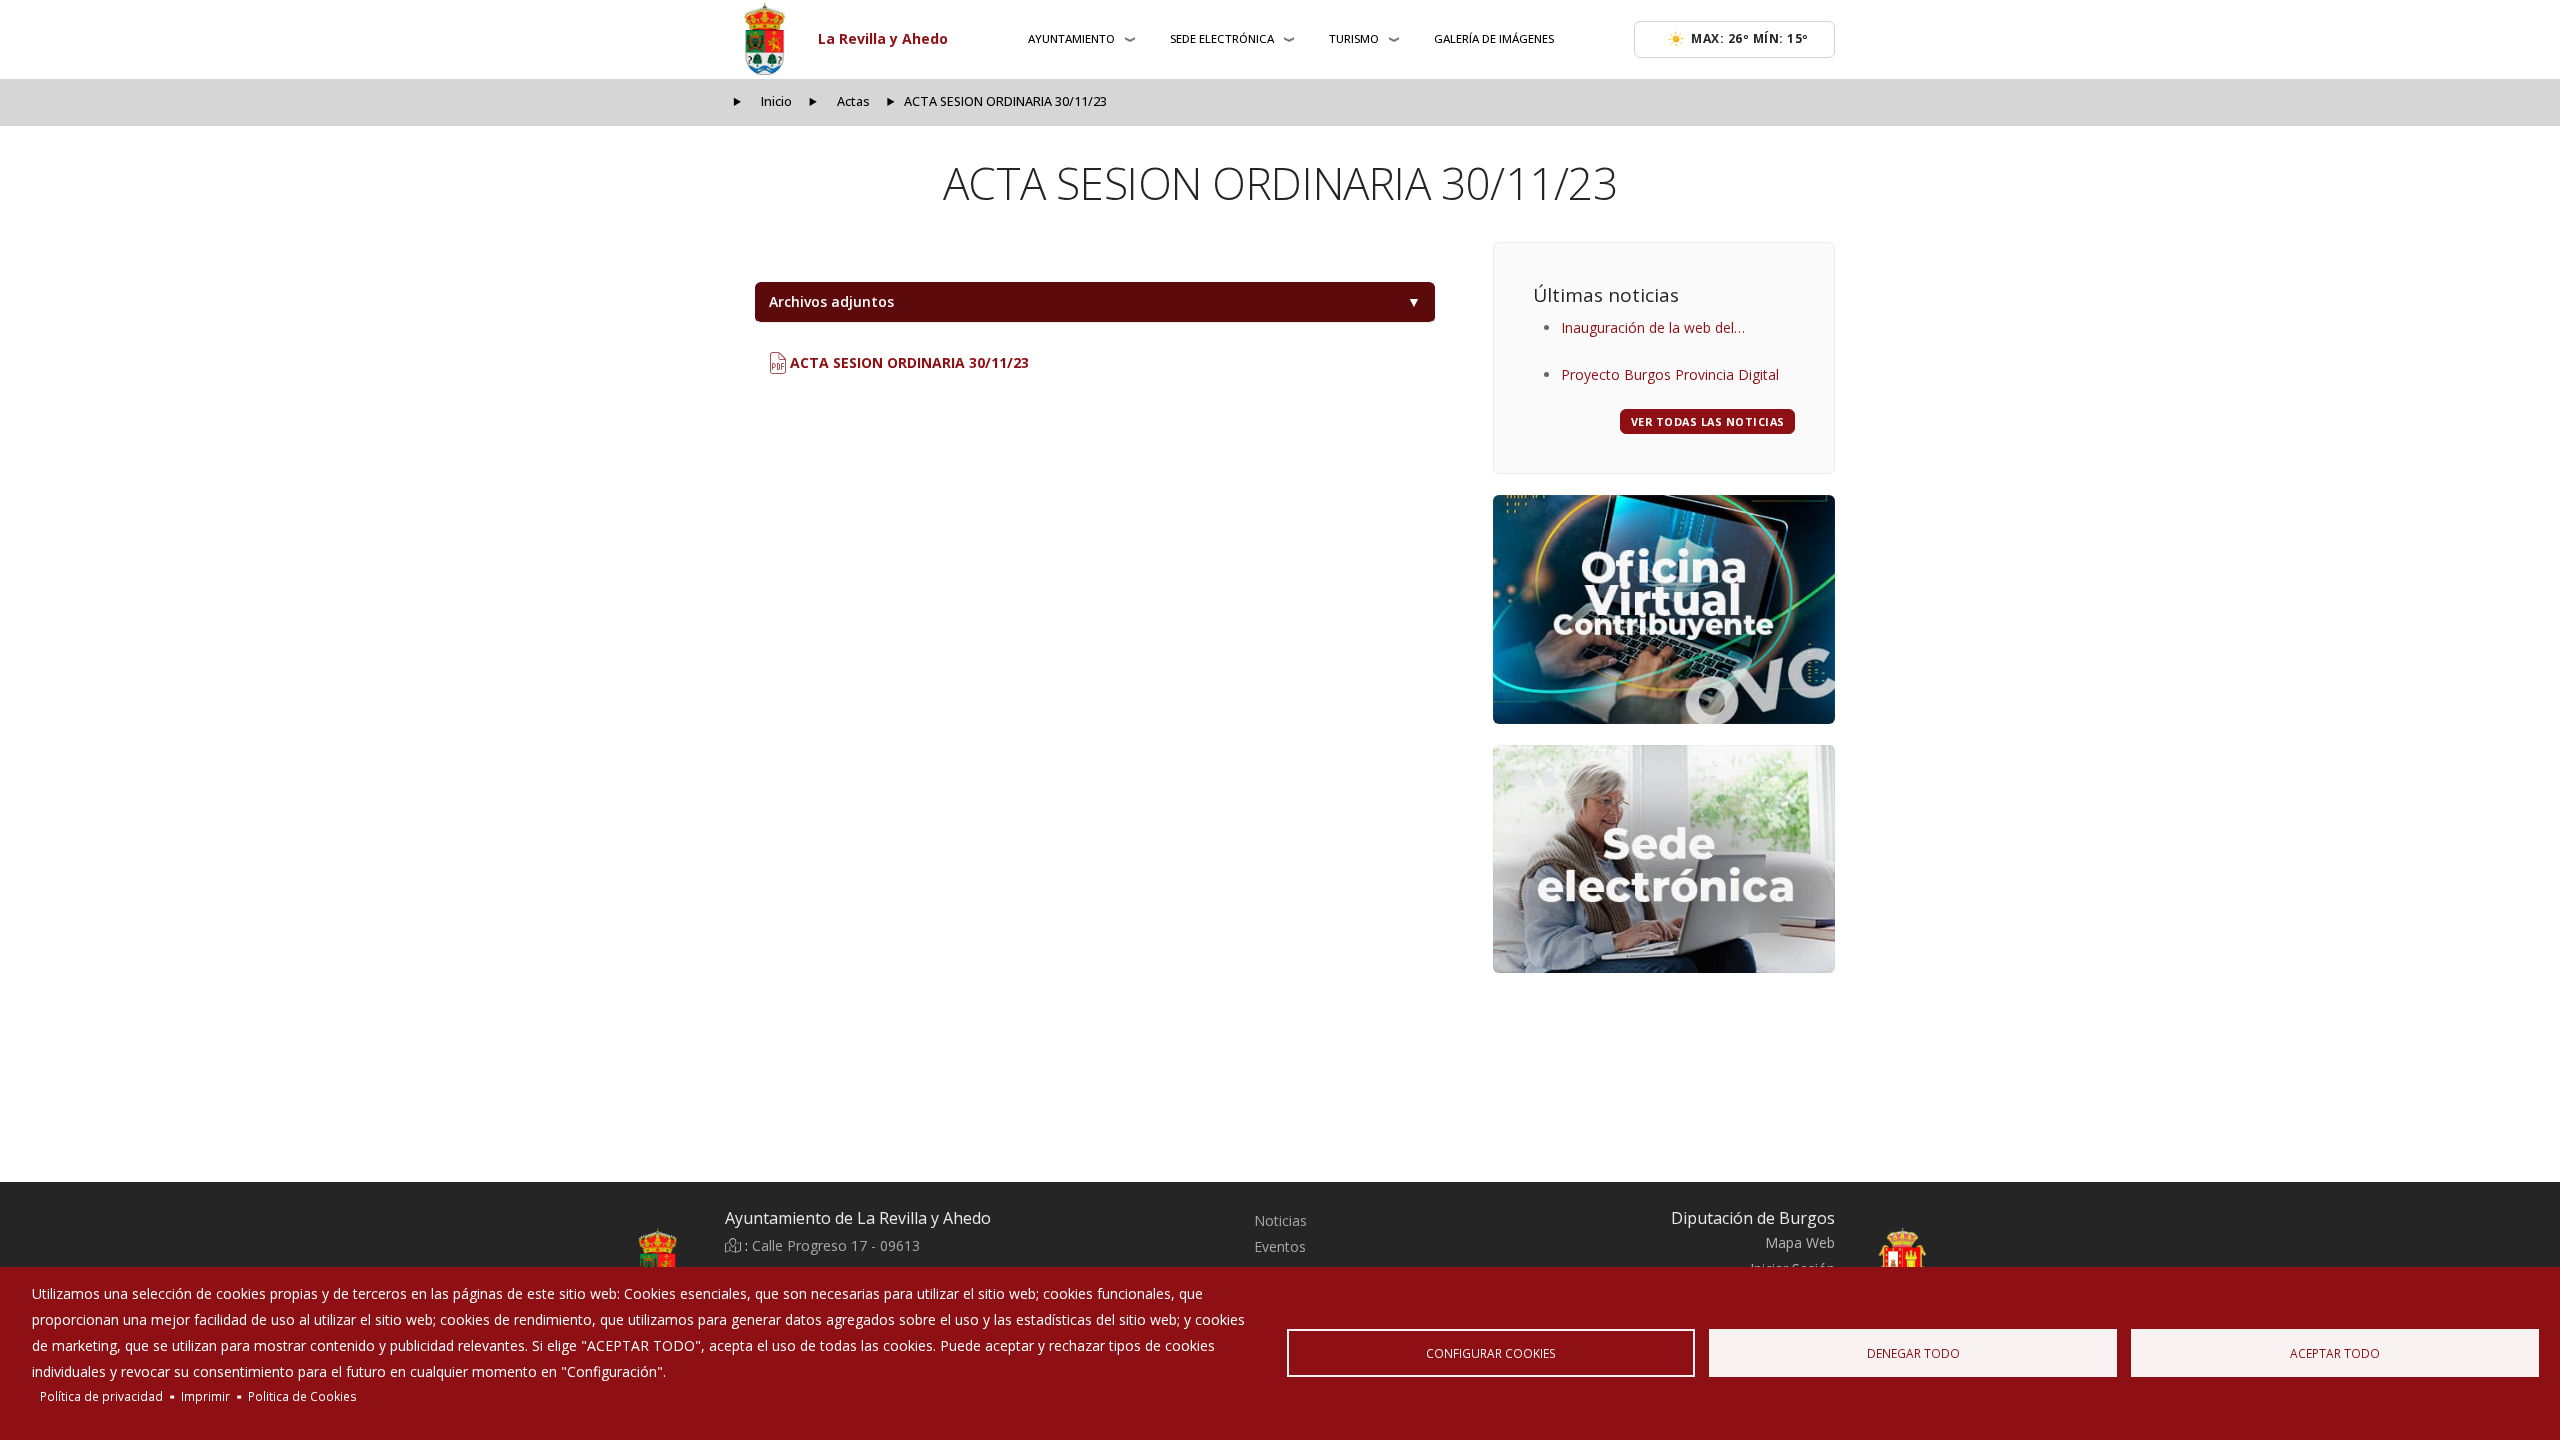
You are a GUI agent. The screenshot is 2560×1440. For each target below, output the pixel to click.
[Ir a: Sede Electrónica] (1664, 859)
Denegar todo (1913, 1353)
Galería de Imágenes (1494, 38)
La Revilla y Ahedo (883, 38)
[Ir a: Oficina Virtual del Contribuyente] (1664, 609)
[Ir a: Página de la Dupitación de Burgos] (1950, 1262)
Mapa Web (1800, 1242)
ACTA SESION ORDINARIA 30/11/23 (907, 362)
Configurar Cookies (1491, 1353)
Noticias (1280, 1220)
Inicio (776, 101)
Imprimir (205, 1396)
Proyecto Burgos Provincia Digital (1670, 374)
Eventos (1280, 1246)
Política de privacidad (101, 1396)
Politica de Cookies (302, 1396)
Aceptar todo (2335, 1353)
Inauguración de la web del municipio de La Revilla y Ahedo (1663, 329)
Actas (853, 101)
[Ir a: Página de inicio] (610, 1262)
